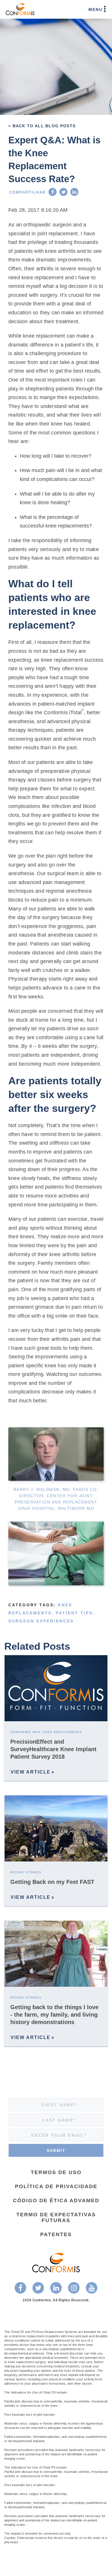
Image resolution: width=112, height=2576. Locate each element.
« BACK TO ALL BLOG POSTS (42, 126)
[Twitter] (63, 192)
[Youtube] (92, 2288)
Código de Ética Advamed (56, 2200)
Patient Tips (74, 1613)
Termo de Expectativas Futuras (56, 2217)
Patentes (56, 2234)
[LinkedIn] (74, 192)
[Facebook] (53, 192)
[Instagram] (74, 2288)
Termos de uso (56, 2172)
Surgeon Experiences (41, 1621)
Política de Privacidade (56, 2186)
